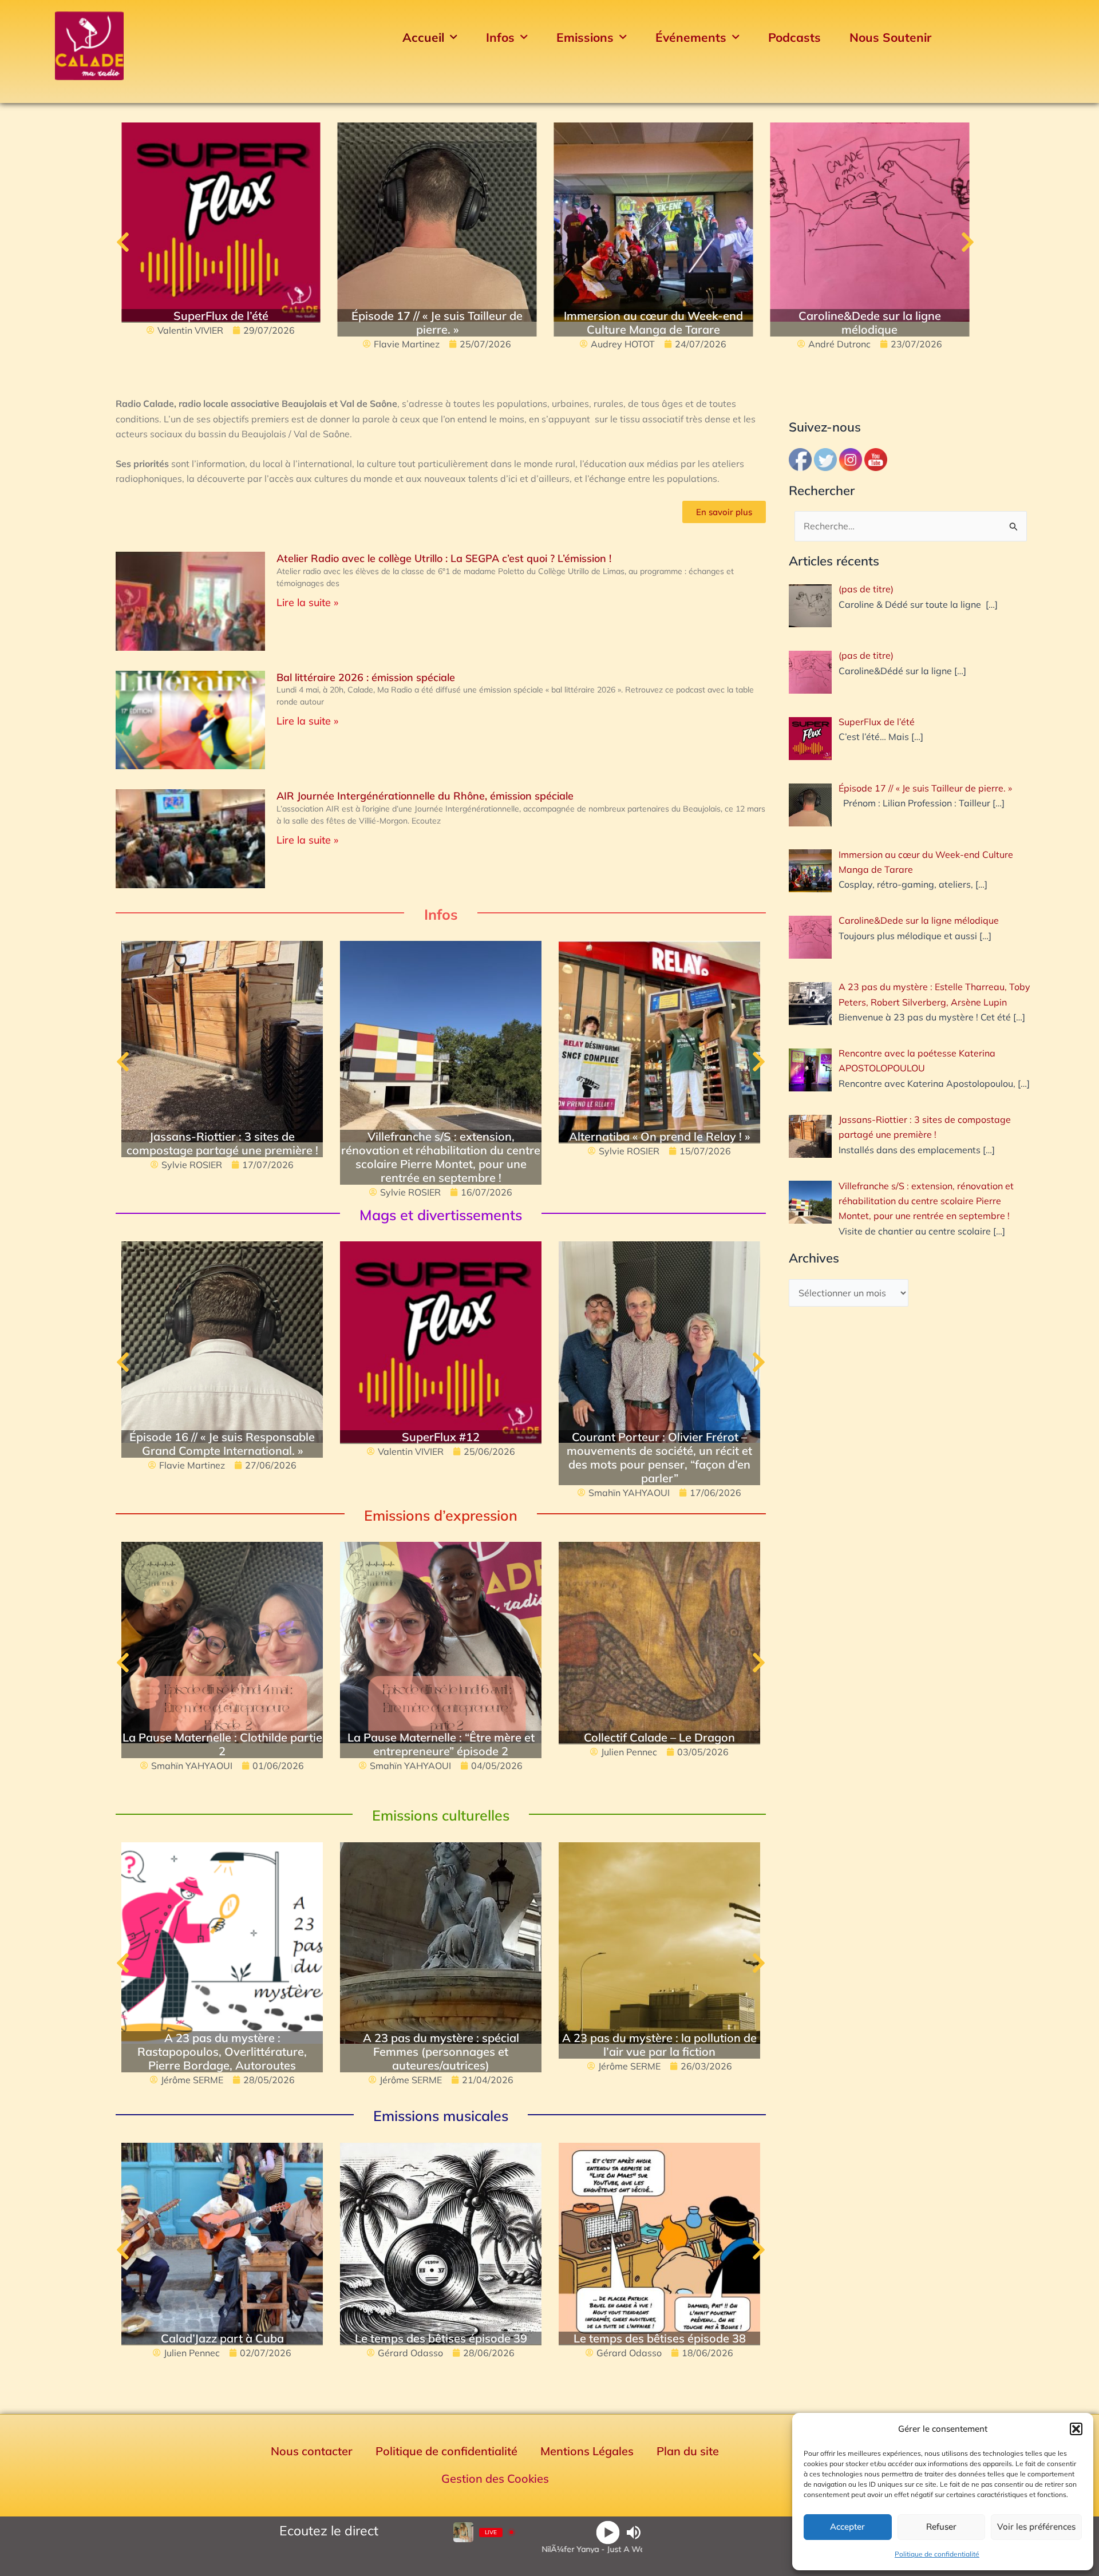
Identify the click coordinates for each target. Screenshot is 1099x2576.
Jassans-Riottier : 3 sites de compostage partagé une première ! (222, 1143)
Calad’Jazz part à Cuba (222, 2338)
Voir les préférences (1036, 2526)
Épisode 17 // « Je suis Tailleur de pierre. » (437, 323)
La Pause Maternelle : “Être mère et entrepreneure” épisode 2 (441, 1744)
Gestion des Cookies (495, 2478)
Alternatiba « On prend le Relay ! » (659, 1136)
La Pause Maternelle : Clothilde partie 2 (222, 1744)
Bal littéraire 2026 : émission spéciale (366, 677)
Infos (500, 37)
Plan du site (688, 2451)
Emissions (585, 37)
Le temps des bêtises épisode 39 (441, 2338)
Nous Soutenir (890, 37)
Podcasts (794, 37)
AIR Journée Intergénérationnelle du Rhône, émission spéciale (425, 796)
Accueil (423, 37)
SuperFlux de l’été (221, 316)
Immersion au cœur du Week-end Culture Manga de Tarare (653, 323)
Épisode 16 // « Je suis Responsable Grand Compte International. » (222, 1444)
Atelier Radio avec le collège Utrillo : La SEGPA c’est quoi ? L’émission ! (444, 558)
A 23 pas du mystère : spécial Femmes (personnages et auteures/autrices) (441, 2051)
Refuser (941, 2526)
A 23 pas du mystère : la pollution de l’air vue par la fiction (659, 2045)
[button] (1076, 2429)
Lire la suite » (307, 602)
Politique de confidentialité (937, 2554)
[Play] (608, 2532)
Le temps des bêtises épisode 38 (660, 2338)
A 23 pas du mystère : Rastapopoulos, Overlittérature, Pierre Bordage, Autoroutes (222, 2051)
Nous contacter (312, 2451)
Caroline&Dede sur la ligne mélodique (870, 323)
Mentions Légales (587, 2451)
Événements (691, 37)
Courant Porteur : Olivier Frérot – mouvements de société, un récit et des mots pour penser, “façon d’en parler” (659, 1457)
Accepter (847, 2526)
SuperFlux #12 (441, 1437)
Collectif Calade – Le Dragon (659, 1737)
